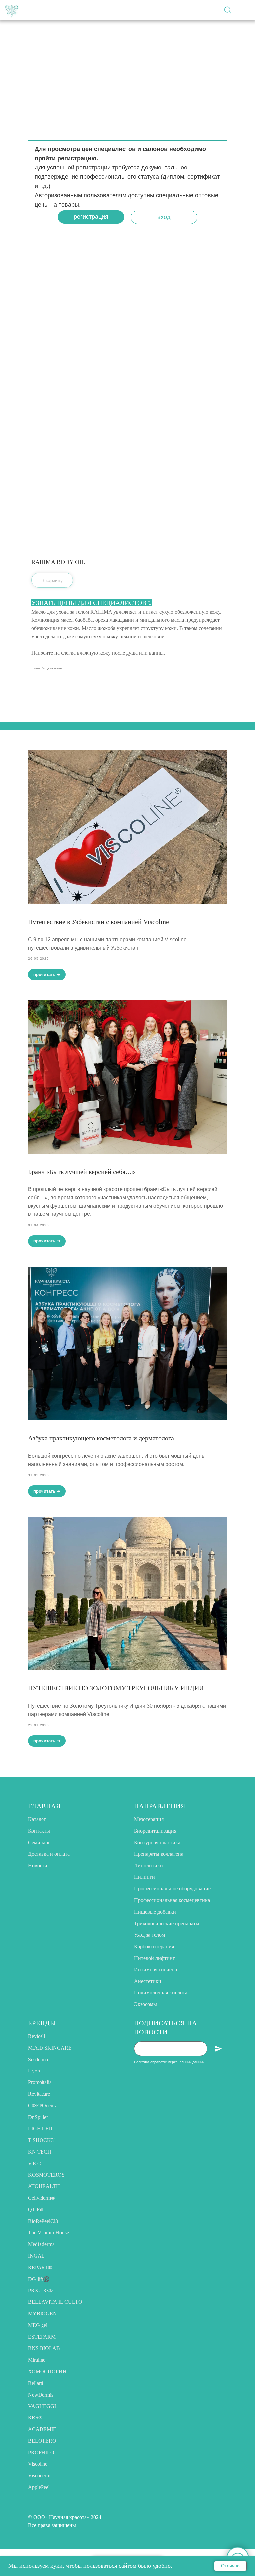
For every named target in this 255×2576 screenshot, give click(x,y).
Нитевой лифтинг (155, 1958)
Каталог (37, 1819)
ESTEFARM (42, 2337)
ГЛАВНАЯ (44, 1806)
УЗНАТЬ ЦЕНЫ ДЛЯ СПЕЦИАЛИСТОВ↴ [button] (92, 603)
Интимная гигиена (156, 1970)
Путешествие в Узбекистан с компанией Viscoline (98, 922)
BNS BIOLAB (44, 2348)
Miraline (37, 2360)
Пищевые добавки (155, 1912)
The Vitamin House (48, 2233)
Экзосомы (146, 2004)
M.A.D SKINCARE (50, 2048)
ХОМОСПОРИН (47, 2371)
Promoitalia (40, 2082)
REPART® (40, 2267)
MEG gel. (38, 2325)
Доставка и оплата (49, 1854)
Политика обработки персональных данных (169, 2062)
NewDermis (41, 2395)
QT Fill (36, 2210)
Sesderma (38, 2059)
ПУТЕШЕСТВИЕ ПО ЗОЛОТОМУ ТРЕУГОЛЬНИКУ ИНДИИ (116, 1688)
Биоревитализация (155, 1831)
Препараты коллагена (159, 1854)
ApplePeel (39, 2487)
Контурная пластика (157, 1842)
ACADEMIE (42, 2429)
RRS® (35, 2418)
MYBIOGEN (42, 2314)
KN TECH (40, 2152)
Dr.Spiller (38, 2117)
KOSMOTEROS (46, 2175)
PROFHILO (41, 2453)
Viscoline (38, 2464)
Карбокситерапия (154, 1946)
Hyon (34, 2071)
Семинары (40, 1842)
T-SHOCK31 (42, 2140)
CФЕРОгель (42, 2106)
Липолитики (149, 1866)
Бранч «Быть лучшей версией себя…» (82, 1172)
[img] (12, 10)
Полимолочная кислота (161, 1993)
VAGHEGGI (42, 2406)
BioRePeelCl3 (43, 2221)
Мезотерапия (149, 1819)
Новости (38, 1866)
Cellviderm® (42, 2198)
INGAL (36, 2256)
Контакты (39, 1831)
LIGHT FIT (41, 2128)
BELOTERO (42, 2441)
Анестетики (148, 1981)
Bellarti (36, 2383)
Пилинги (145, 1877)
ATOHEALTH (44, 2186)
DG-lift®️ (39, 2279)
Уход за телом (150, 1935)
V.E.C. (35, 2163)
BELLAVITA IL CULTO (55, 2302)
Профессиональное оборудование (172, 1889)
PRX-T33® (40, 2290)
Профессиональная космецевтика (172, 1900)
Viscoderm (39, 2475)
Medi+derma (41, 2244)
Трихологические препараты (167, 1923)
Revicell (37, 2036)
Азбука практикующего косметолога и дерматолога (101, 1438)
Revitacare (39, 2094)
